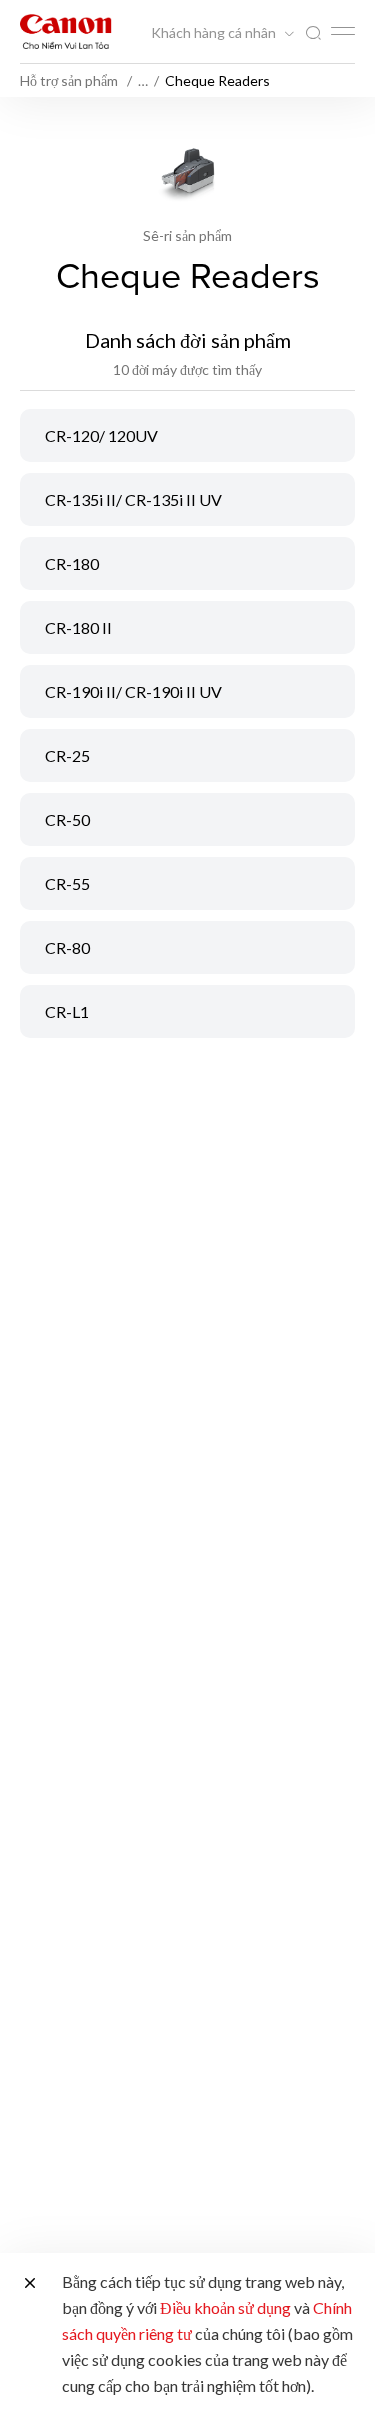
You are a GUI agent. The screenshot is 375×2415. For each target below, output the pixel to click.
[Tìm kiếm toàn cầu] (313, 33)
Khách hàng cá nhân (215, 33)
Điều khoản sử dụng (225, 2307)
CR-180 (72, 563)
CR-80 (67, 947)
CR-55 (67, 883)
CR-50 (67, 819)
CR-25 (67, 755)
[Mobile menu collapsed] (343, 31)
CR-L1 (67, 1011)
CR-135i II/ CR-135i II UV (133, 499)
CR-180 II (78, 627)
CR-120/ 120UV (101, 435)
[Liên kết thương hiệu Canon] (66, 31)
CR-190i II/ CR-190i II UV (133, 691)
